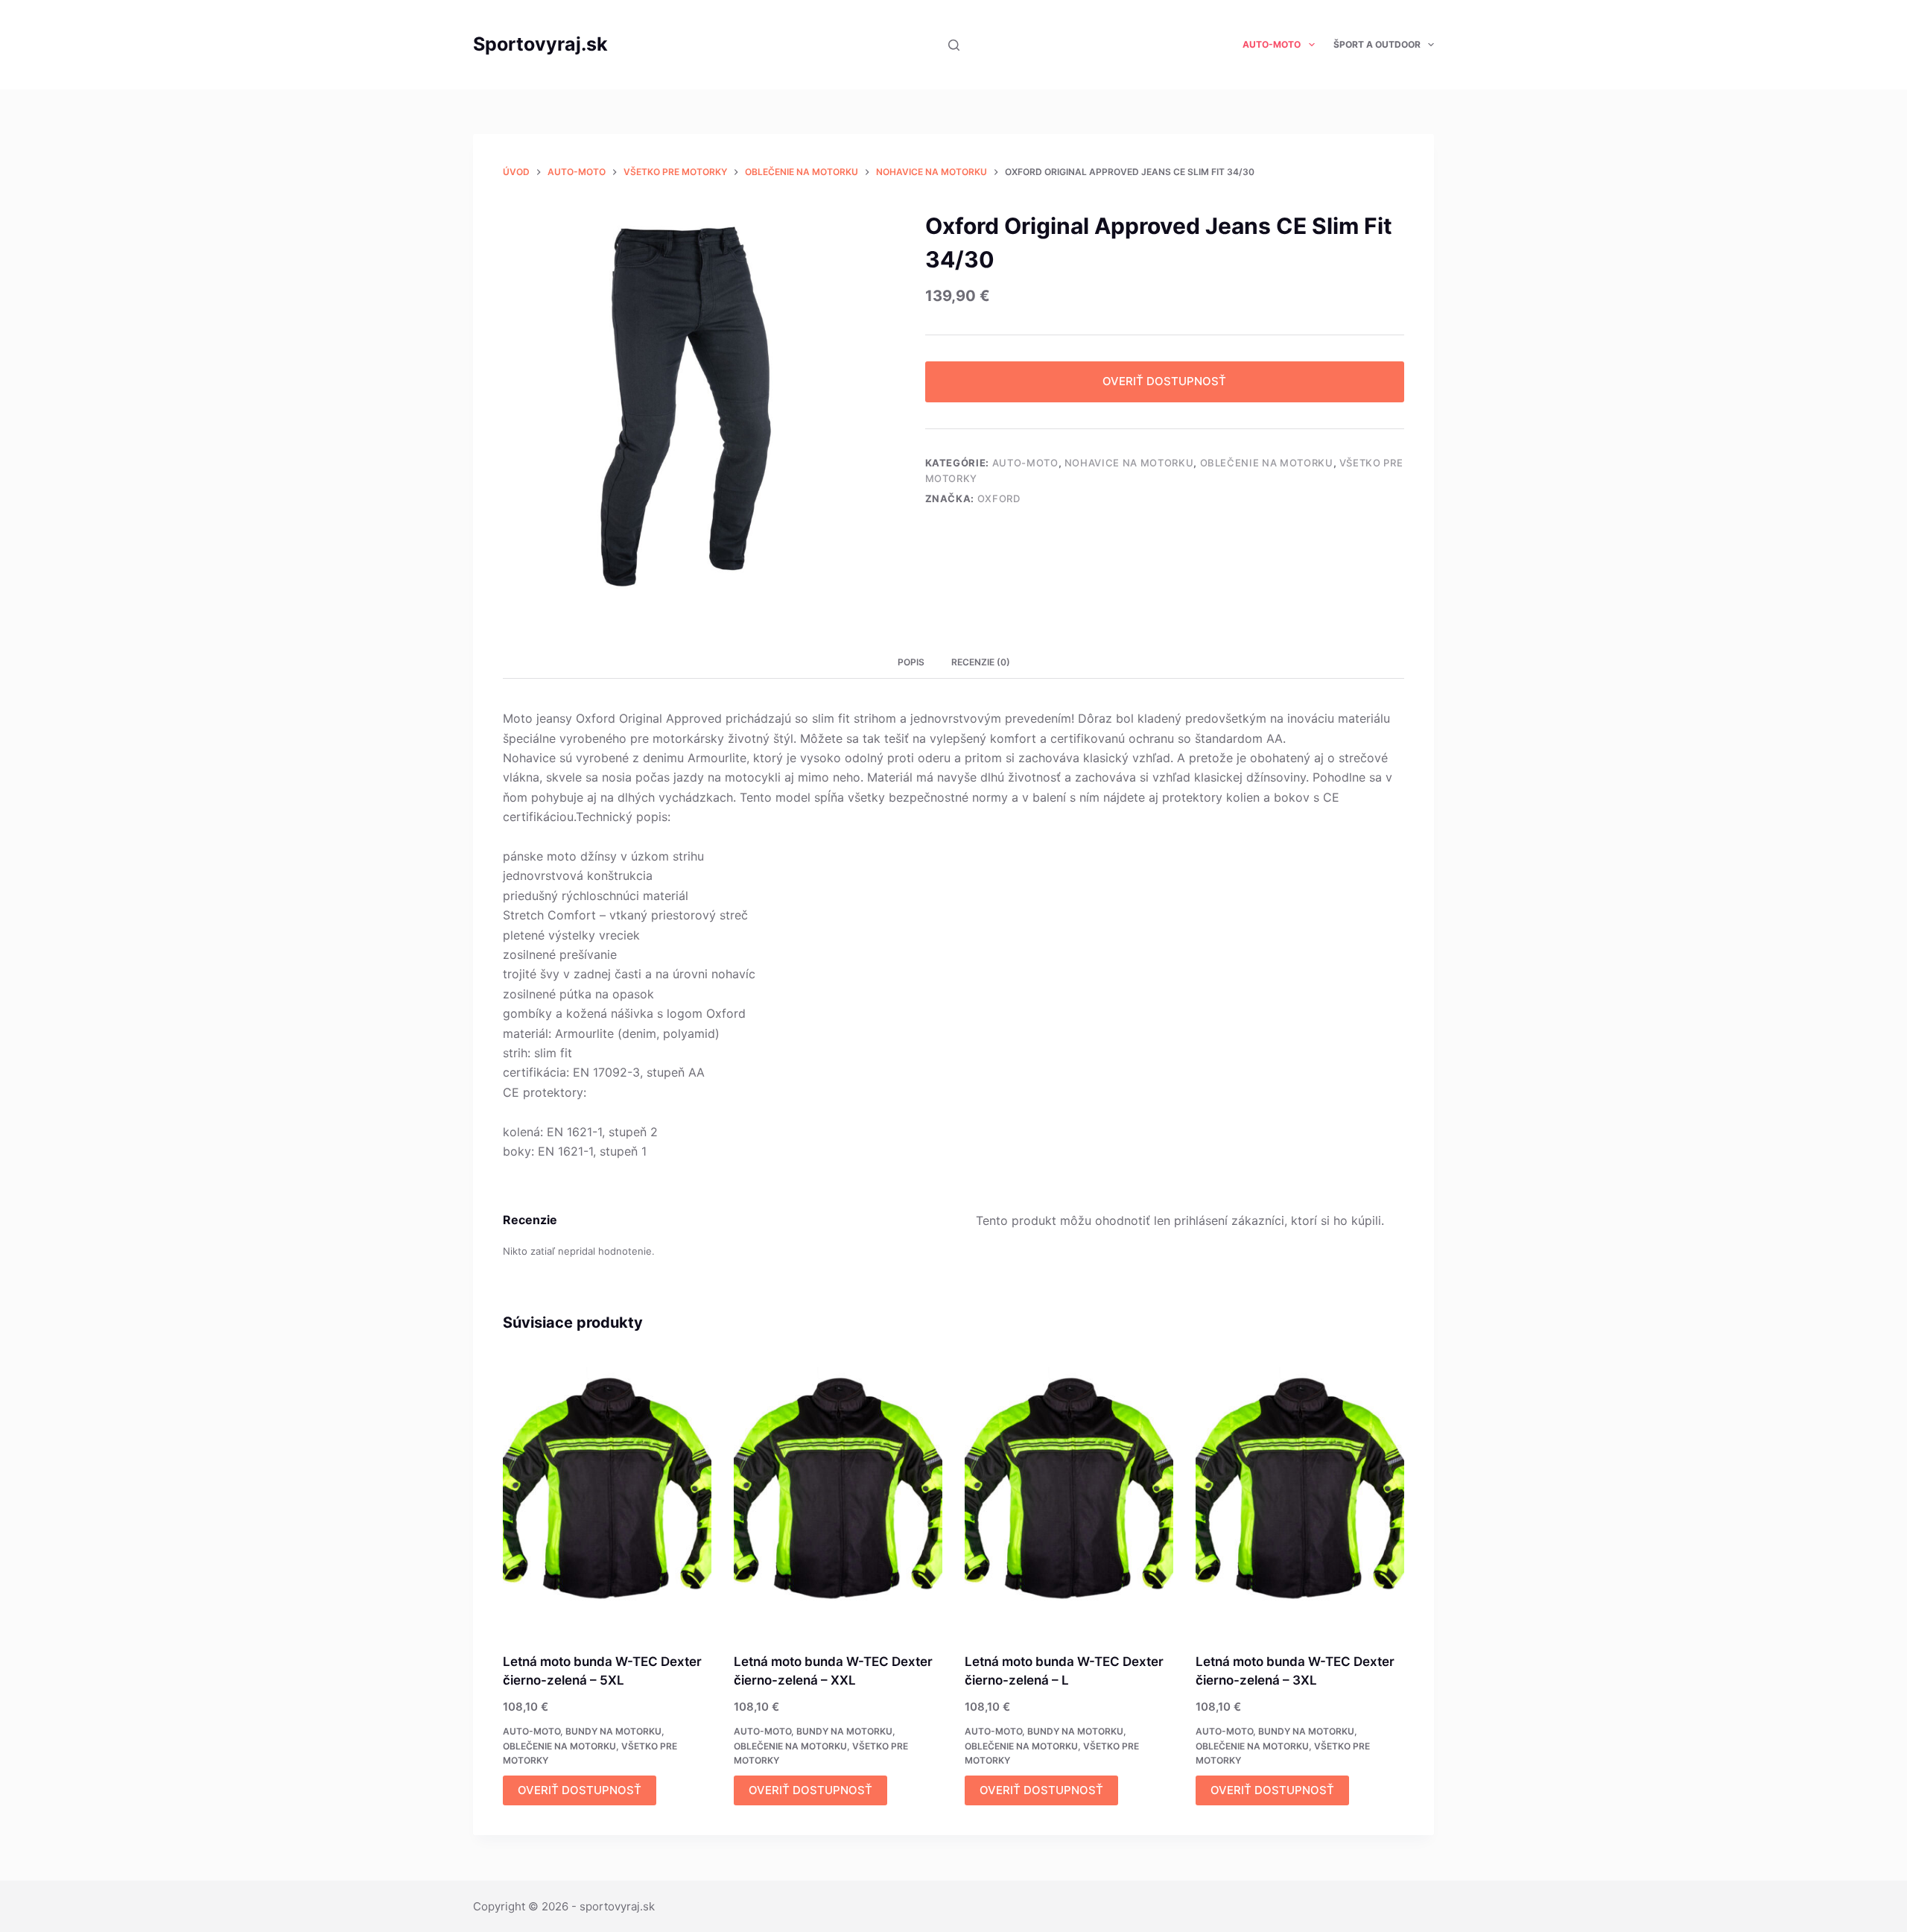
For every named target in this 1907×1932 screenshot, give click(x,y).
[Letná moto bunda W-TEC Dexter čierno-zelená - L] (1069, 1495)
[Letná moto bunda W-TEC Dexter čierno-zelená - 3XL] (1300, 1495)
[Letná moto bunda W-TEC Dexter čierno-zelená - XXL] (838, 1495)
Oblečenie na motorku (1267, 463)
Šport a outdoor (1377, 44)
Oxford (999, 498)
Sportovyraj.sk (540, 44)
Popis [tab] (911, 662)
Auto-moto (1272, 44)
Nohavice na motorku (1129, 463)
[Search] (954, 45)
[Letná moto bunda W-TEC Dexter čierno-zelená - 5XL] (607, 1495)
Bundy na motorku (613, 1731)
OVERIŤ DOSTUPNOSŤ (1164, 381)
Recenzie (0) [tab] (981, 662)
